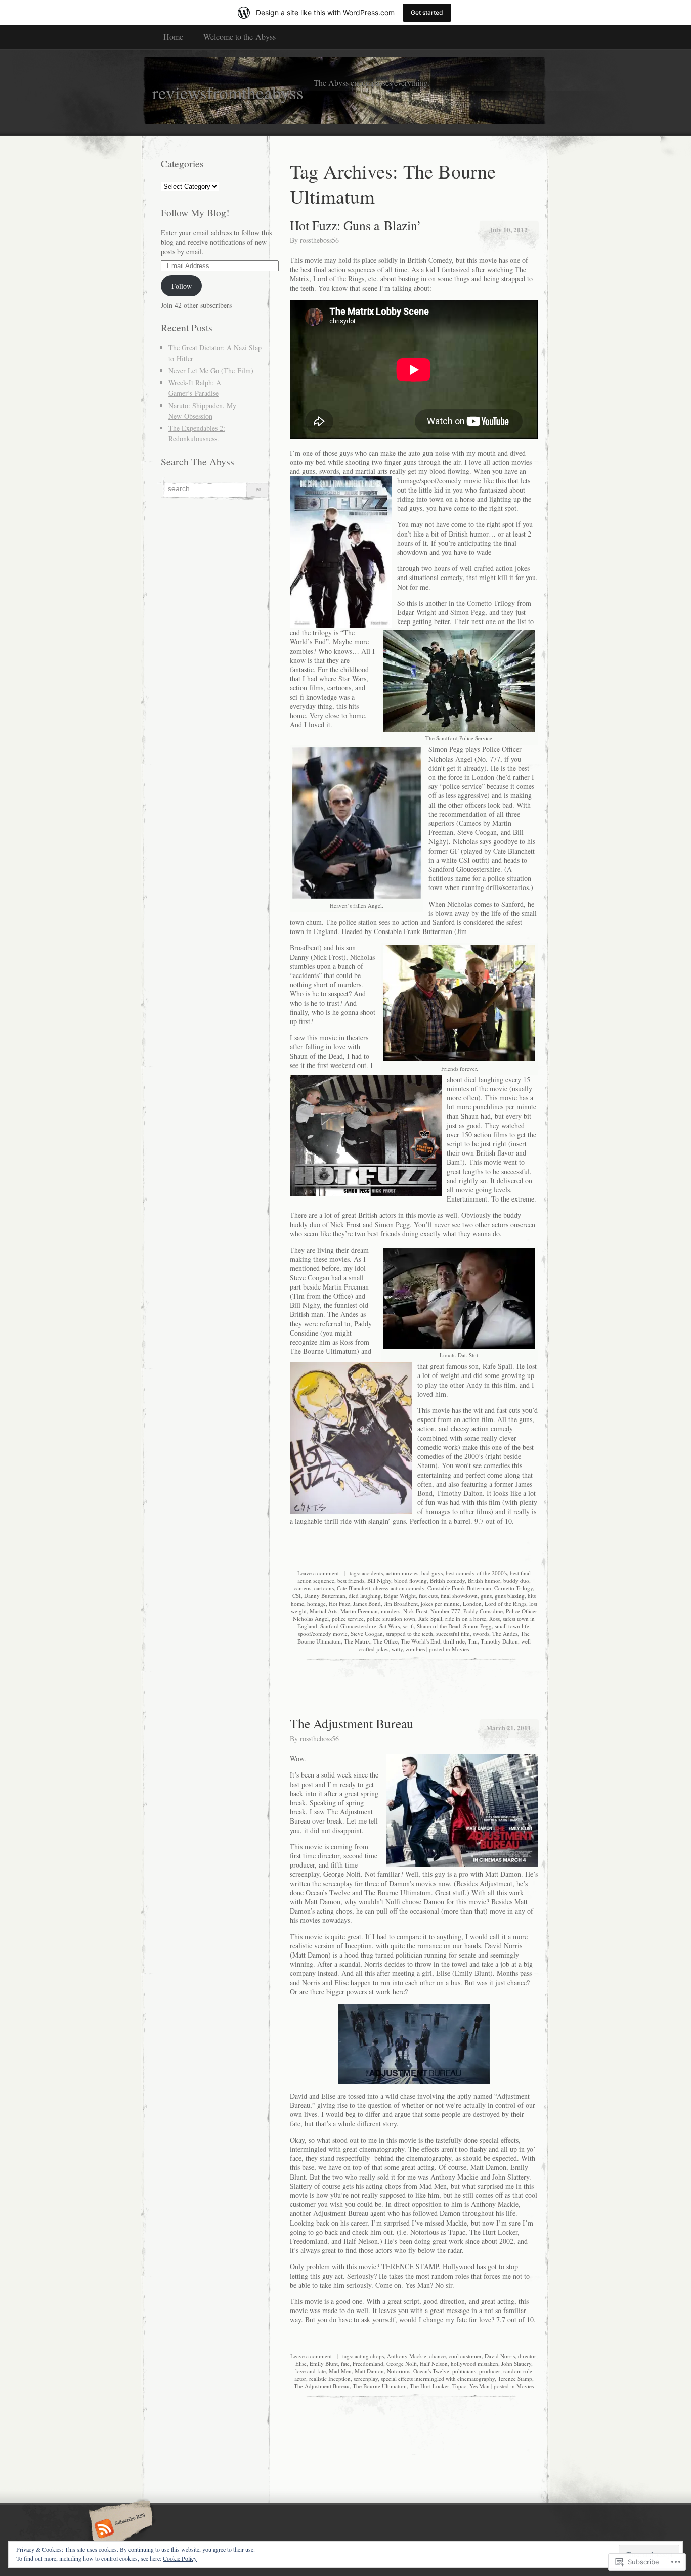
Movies (460, 1649)
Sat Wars (390, 1626)
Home (173, 37)
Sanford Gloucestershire (348, 1626)
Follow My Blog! (195, 213)
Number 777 (445, 1611)
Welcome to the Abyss (240, 37)
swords (481, 1634)
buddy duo (516, 1581)
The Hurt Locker (429, 2386)
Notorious (399, 2371)
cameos (303, 1588)
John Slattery (516, 2363)
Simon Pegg (478, 1626)
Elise (301, 2363)
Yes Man (480, 2386)
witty (397, 1649)
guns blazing (510, 1596)
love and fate (311, 2371)
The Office (385, 1641)
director (527, 2356)
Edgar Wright (400, 1596)
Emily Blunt (324, 2363)
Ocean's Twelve (431, 2371)
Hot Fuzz (339, 1603)
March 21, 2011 (509, 1728)
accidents (372, 1573)
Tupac (459, 2386)
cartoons (324, 1588)
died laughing (365, 1596)
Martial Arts (323, 1611)
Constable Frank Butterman (459, 1588)
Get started (427, 12)
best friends (351, 1581)
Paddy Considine (483, 1611)
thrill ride (454, 1641)
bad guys (432, 1573)
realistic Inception (330, 2379)
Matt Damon (369, 2371)
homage (316, 1603)
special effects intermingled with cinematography (438, 2379)
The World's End (420, 1641)
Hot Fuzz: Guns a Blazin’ (356, 225)
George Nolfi (402, 2363)
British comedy (447, 1581)
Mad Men (340, 2371)
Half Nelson (434, 2363)
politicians (464, 2371)
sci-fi (408, 1626)
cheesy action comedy (399, 1588)
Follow (182, 286)
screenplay (366, 2379)
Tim (473, 1641)
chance (438, 2356)
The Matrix (357, 1641)
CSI (297, 1596)
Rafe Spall (430, 1618)
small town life (512, 1626)
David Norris (500, 2356)
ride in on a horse (466, 1618)
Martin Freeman (359, 1611)
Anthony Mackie (407, 2356)
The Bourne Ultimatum (380, 2386)
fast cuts (428, 1596)
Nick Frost (415, 1611)
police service (348, 1618)
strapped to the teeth (409, 1634)
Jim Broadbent (401, 1603)
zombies (415, 1649)
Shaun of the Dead (439, 1626)
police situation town (391, 1618)
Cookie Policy (180, 2558)
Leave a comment (318, 1573)
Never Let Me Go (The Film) (211, 370)
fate (345, 2363)
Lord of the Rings (505, 1603)
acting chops (369, 2356)
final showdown (459, 1596)
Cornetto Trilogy (513, 1588)
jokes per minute (440, 1603)
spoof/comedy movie (323, 1634)
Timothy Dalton (499, 1641)
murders (391, 1611)
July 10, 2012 (508, 229)
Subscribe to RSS (119, 2529)
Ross (494, 1618)
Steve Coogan (367, 1634)
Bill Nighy (379, 1581)
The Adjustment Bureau (352, 1723)
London (472, 1603)
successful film (453, 1634)
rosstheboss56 (319, 240)
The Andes (505, 1634)
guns (486, 1596)
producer (490, 2371)
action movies (402, 1573)
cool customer (465, 2356)
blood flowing (411, 1581)
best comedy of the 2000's (476, 1573)
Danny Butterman (325, 1596)
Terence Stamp (515, 2379)
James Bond (367, 1603)
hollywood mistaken (474, 2363)
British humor (484, 1581)
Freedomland (368, 2363)
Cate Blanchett (354, 1588)
